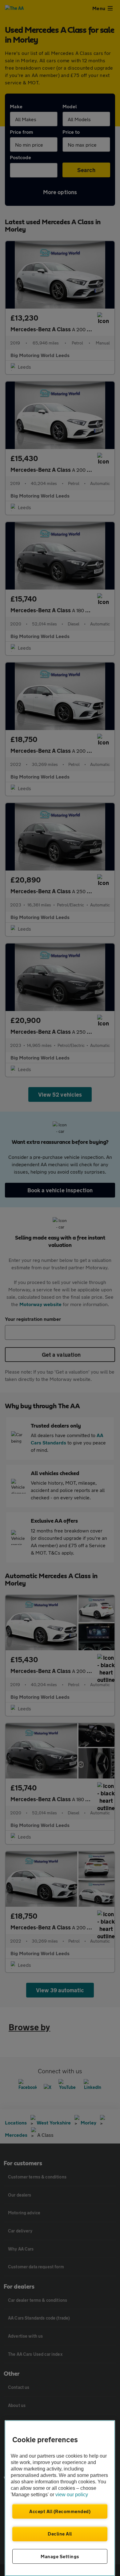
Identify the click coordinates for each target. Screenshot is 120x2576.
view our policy (72, 2495)
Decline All (60, 2534)
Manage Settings (60, 2556)
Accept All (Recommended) (60, 2511)
